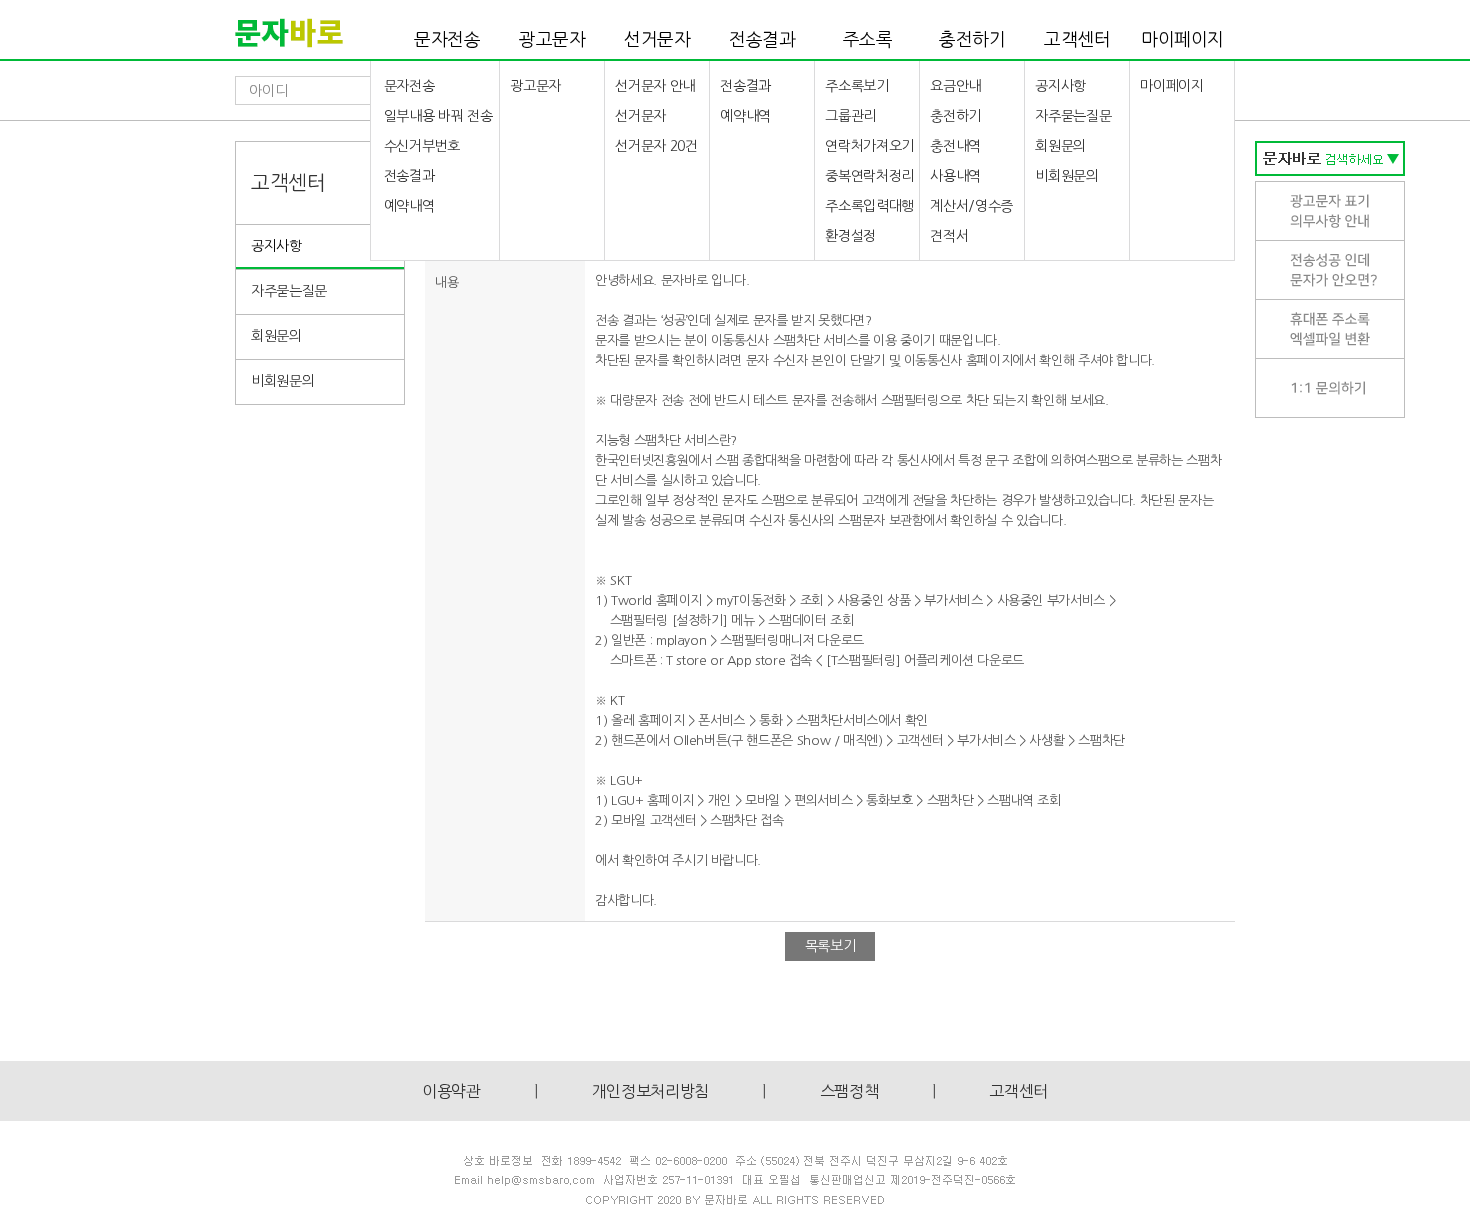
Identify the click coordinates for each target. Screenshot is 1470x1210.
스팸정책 (849, 1091)
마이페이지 (1182, 40)
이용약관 (451, 1091)
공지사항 (1060, 86)
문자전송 (447, 40)
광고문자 (552, 40)
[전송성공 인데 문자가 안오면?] (1330, 269)
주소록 (868, 40)
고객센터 (1077, 40)
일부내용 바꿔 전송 (438, 116)
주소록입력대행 (869, 206)
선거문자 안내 (655, 86)
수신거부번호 (422, 146)
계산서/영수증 (971, 206)
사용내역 (955, 176)
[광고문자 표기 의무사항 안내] (1330, 211)
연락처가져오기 (869, 146)
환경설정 (850, 236)
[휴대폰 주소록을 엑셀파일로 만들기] (1330, 328)
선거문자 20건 (656, 146)
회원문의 (1060, 146)
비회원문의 (1066, 176)
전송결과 (762, 40)
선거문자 (657, 40)
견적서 (949, 236)
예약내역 (409, 206)
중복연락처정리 (869, 176)
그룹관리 (850, 116)
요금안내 (955, 86)
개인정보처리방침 (650, 1091)
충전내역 (955, 146)
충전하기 (972, 40)
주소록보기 (856, 86)
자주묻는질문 (1073, 116)
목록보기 (830, 946)
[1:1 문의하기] (1330, 387)
